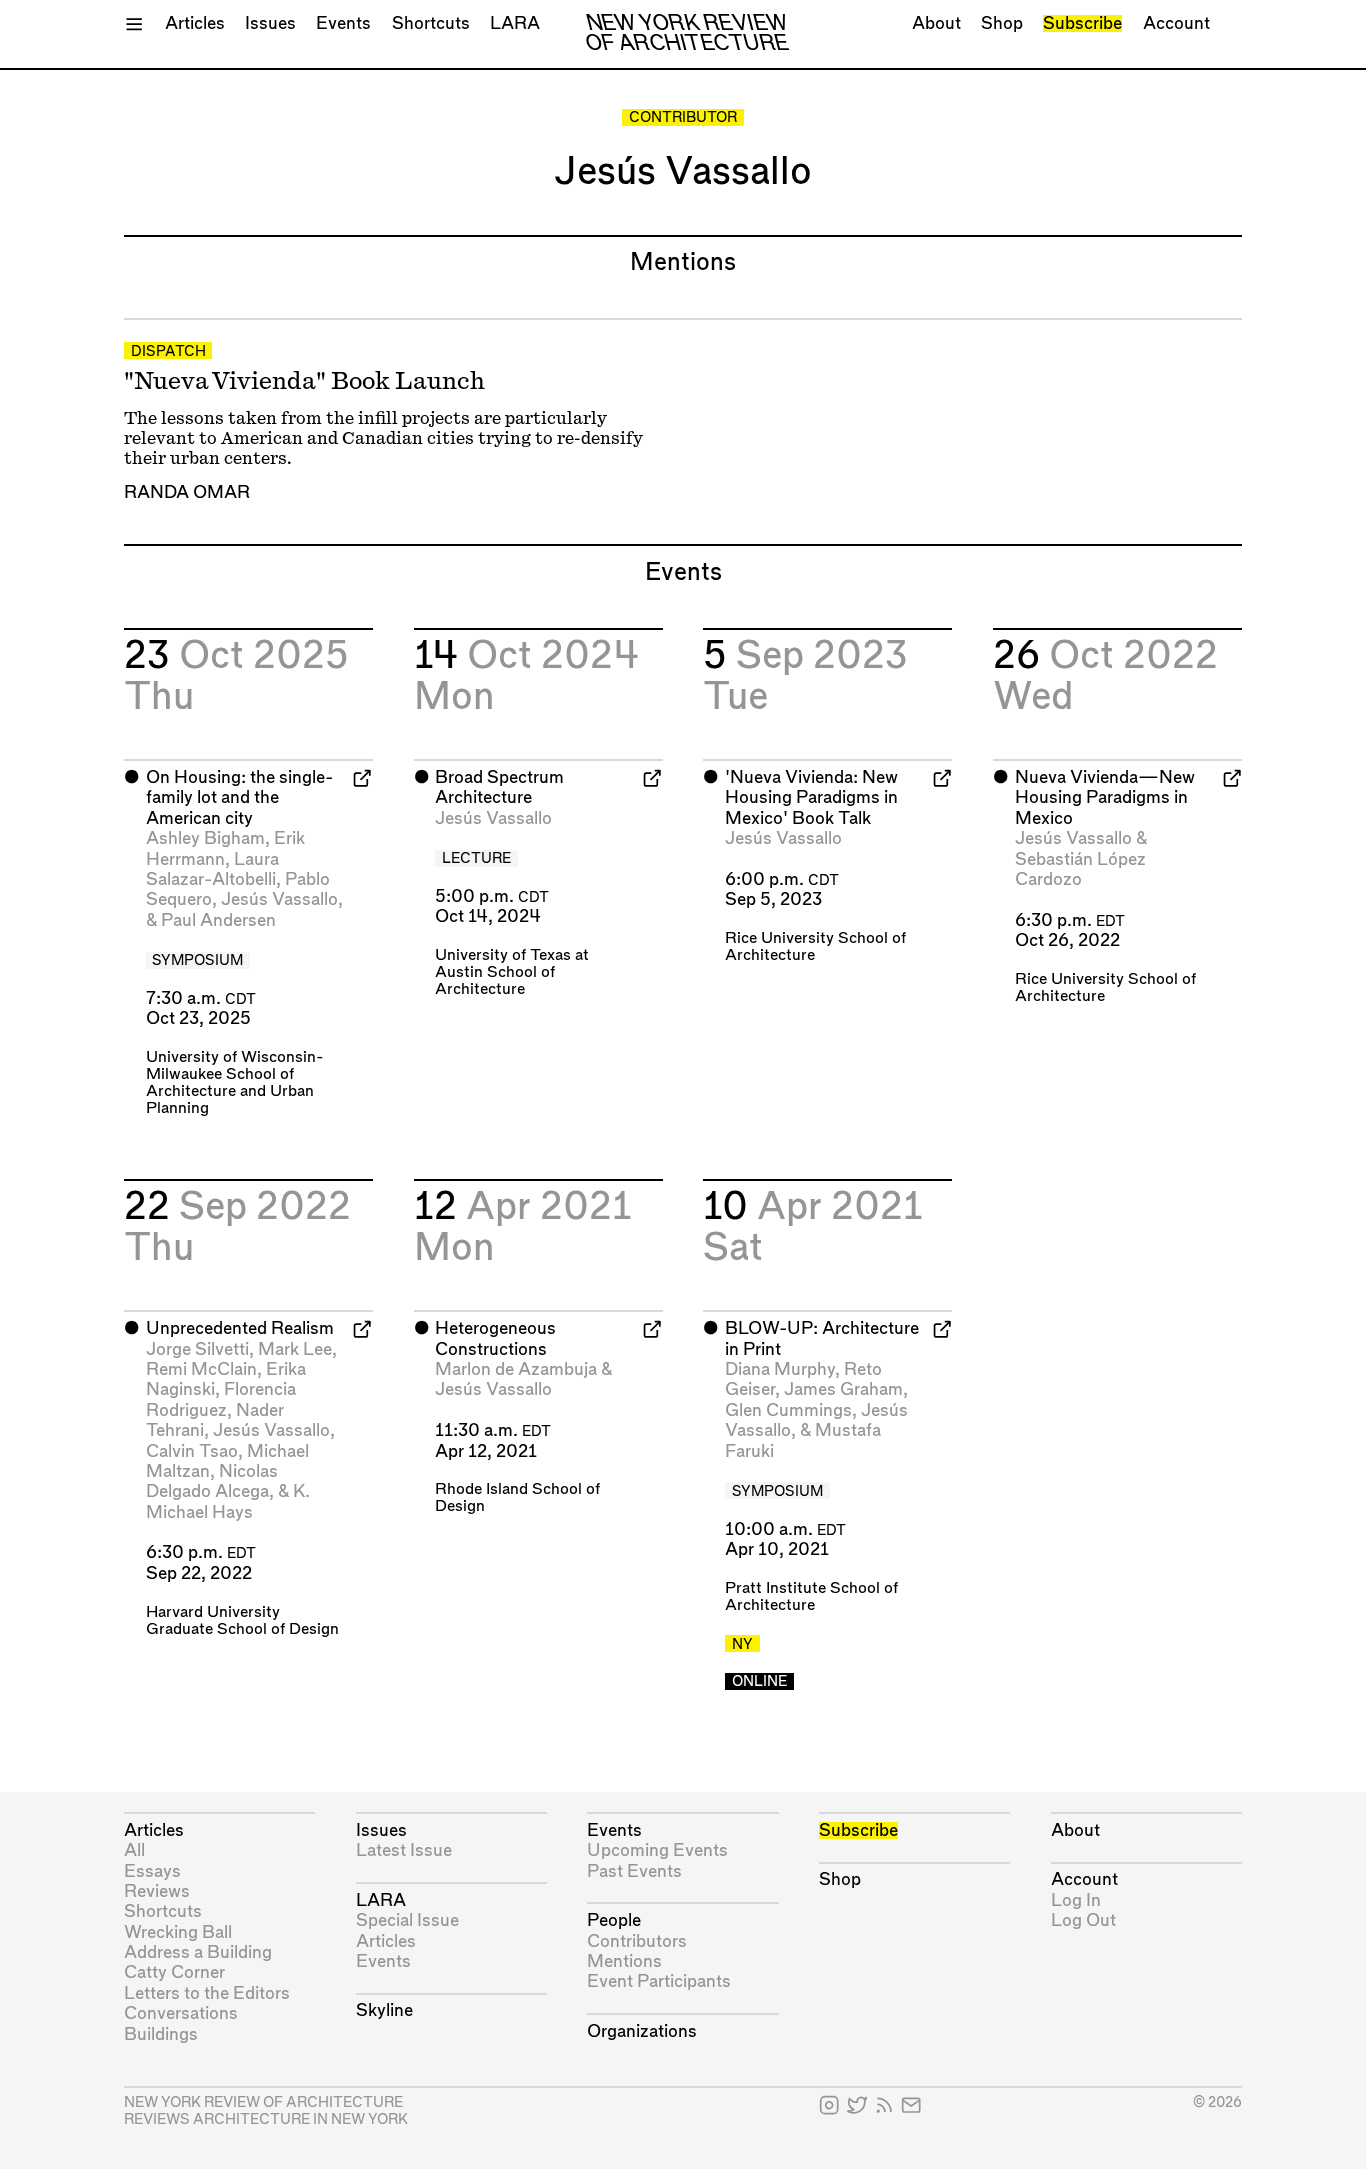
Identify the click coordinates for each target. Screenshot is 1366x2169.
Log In (1076, 1900)
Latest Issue (404, 1850)
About (936, 23)
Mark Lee (295, 1349)
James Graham (843, 1389)
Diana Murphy (780, 1369)
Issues (270, 23)
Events (343, 23)
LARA (515, 23)
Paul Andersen (218, 920)
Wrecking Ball (178, 1932)
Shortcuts (431, 23)
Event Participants (659, 1981)
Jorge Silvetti (197, 1349)
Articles (195, 23)
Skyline (384, 2010)
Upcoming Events (657, 1850)
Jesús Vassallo (279, 899)
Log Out (1083, 1920)
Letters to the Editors (207, 1993)
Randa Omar (187, 492)
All (134, 1850)
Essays (152, 1871)
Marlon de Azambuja (516, 1369)
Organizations (642, 2031)
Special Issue (407, 1920)
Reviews (157, 1891)
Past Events (634, 1871)
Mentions (624, 1961)
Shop (1002, 23)
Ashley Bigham (205, 838)
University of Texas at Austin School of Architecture (512, 972)
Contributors (637, 1941)
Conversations (181, 2013)
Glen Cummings (788, 1410)
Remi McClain (201, 1369)
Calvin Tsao (192, 1451)
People (614, 1920)
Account (1176, 23)
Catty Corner (174, 1972)
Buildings (161, 2034)
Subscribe (1082, 23)
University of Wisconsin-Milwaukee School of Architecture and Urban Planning (235, 1083)
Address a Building (198, 1952)
